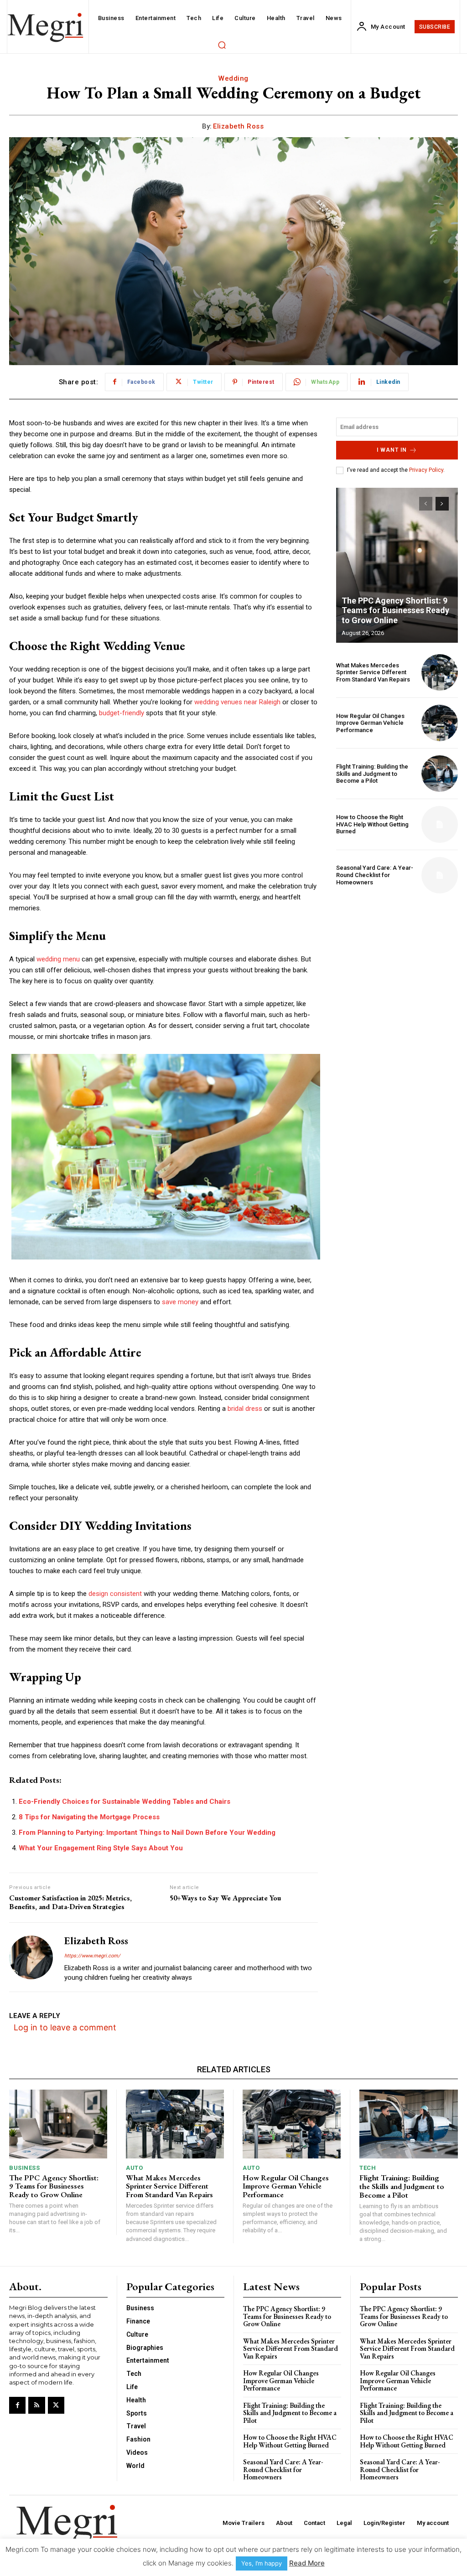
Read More (307, 2563)
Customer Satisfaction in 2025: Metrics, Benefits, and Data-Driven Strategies (70, 1902)
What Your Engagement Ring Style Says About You (101, 1848)
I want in (392, 450)
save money (180, 1302)
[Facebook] (17, 2405)
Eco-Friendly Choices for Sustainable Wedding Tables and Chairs (125, 1802)
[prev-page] (426, 504)
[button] (222, 45)
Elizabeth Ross (238, 126)
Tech (368, 2168)
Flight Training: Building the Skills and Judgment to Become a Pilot (372, 774)
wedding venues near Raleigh (237, 702)
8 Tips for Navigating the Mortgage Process (89, 1817)
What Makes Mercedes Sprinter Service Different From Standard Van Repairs (373, 672)
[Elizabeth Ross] (31, 1957)
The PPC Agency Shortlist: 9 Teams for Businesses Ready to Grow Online (395, 610)
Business (24, 2168)
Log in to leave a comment (65, 2027)
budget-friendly (122, 713)
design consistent (115, 1594)
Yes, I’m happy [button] (262, 2563)
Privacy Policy (426, 470)
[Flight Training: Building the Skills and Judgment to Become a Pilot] (440, 774)
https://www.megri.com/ (92, 1956)
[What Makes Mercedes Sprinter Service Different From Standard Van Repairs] (440, 672)
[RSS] (36, 2405)
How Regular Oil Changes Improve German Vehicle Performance (370, 723)
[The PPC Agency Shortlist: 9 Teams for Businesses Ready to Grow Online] (397, 565)
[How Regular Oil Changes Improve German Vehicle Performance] (440, 723)
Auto (134, 2168)
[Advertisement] (397, 962)
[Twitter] (56, 2405)
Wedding (233, 78)
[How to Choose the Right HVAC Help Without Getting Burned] (440, 824)
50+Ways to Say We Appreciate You (225, 1898)
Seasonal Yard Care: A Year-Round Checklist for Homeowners (375, 875)
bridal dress (245, 1409)
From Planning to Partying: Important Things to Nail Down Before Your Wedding (147, 1833)
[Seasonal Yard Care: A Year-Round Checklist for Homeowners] (440, 875)
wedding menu (58, 959)
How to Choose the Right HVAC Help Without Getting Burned (372, 824)
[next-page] (442, 504)
